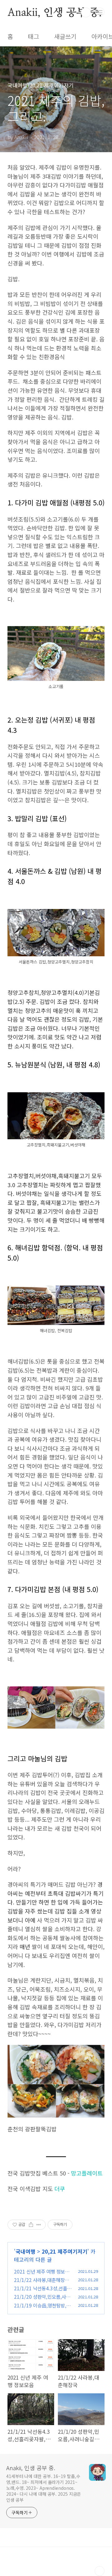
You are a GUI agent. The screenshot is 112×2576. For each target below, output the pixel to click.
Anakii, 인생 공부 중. (55, 12)
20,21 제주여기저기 (65, 2251)
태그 (34, 36)
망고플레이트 (87, 2173)
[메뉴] (100, 12)
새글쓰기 (65, 36)
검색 (86, 12)
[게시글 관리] (39, 2225)
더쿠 (60, 2189)
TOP (100, 2571)
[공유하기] (31, 2225)
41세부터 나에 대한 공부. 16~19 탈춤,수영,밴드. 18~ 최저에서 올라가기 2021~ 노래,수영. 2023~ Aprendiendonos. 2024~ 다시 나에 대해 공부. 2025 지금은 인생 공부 (44, 2488)
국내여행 (26, 2251)
